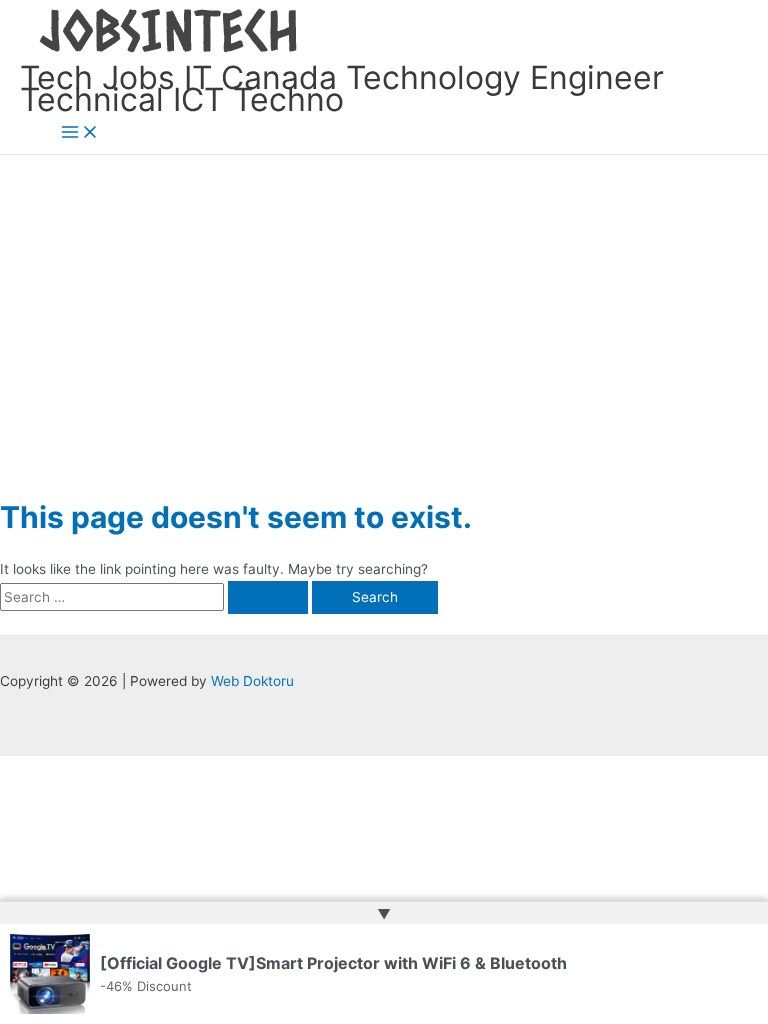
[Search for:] (156, 597)
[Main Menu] (80, 133)
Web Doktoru (252, 681)
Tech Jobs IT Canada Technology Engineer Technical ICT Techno (342, 89)
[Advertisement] (384, 305)
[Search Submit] (268, 598)
